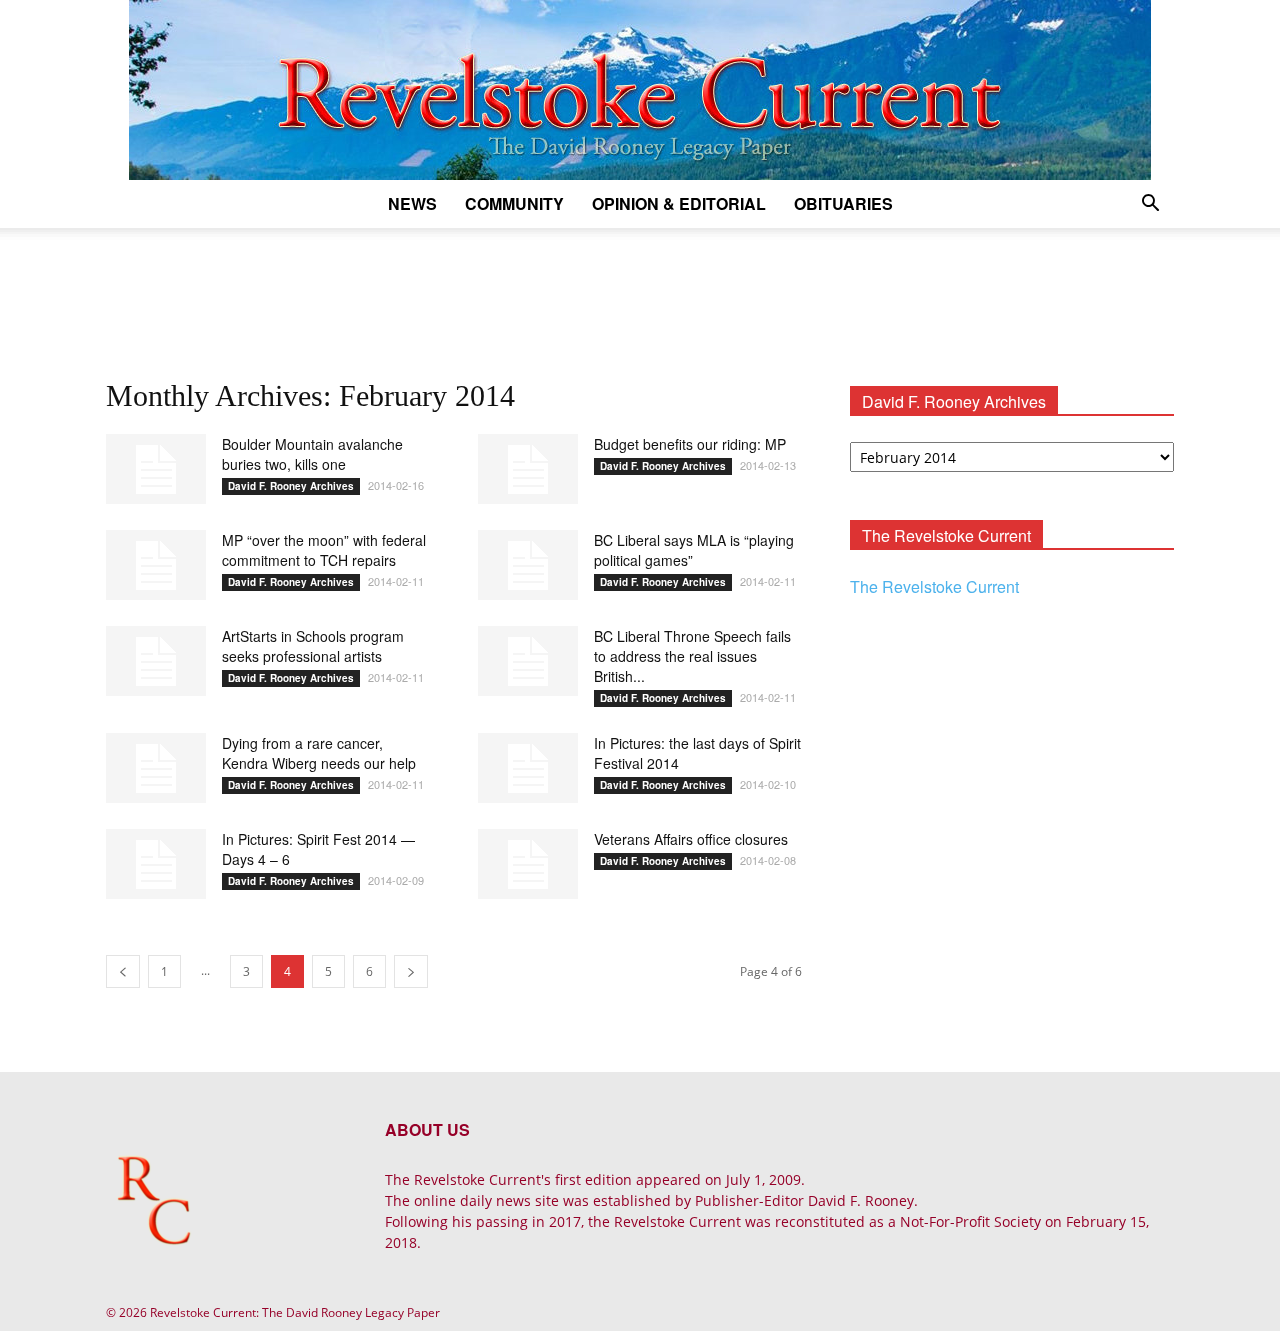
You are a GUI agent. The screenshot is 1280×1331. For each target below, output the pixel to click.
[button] (1150, 205)
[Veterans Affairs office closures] (528, 864)
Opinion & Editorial (679, 203)
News (412, 203)
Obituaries (843, 203)
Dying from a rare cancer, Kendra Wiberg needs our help (319, 753)
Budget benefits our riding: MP (690, 444)
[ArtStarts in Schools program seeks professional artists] (156, 661)
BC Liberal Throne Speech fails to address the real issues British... (692, 656)
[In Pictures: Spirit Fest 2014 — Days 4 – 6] (156, 864)
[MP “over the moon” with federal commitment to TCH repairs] (156, 565)
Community (514, 203)
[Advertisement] (640, 297)
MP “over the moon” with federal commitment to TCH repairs (324, 550)
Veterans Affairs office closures (691, 839)
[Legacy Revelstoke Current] (640, 90)
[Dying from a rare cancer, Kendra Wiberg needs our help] (156, 768)
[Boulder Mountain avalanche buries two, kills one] (156, 469)
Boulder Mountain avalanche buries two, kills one (312, 454)
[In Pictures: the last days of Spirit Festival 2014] (528, 768)
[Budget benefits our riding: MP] (528, 469)
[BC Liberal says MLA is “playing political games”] (528, 565)
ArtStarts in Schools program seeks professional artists (313, 646)
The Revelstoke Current (934, 586)
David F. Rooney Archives (291, 486)
